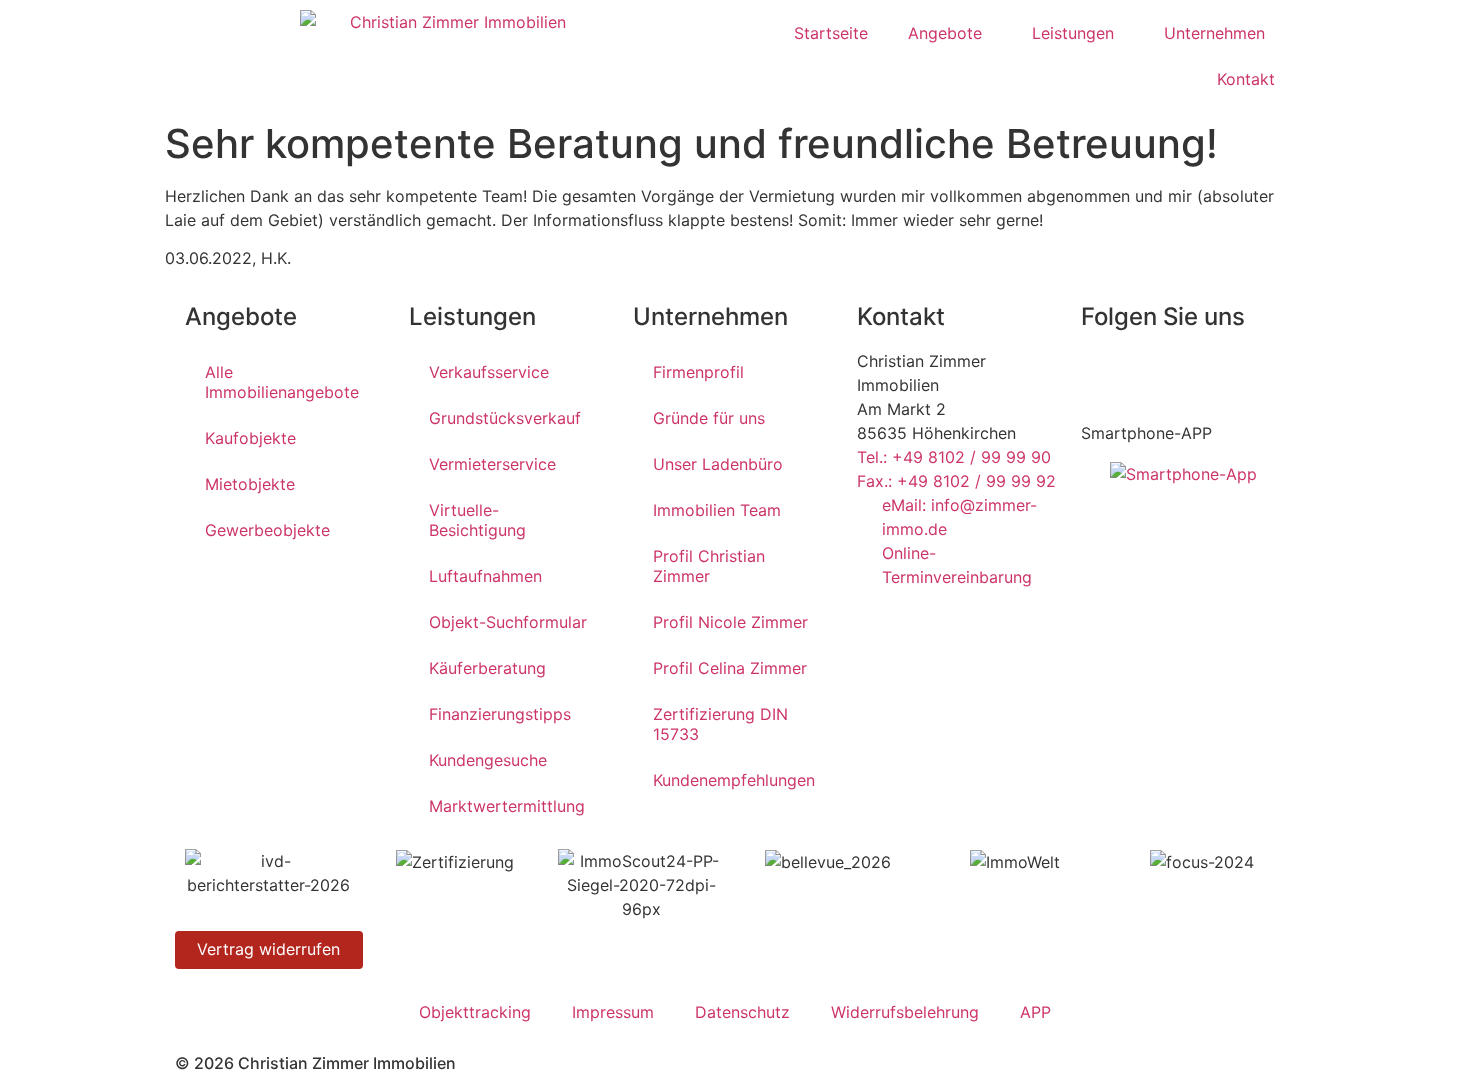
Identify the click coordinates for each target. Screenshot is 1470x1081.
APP (1035, 1012)
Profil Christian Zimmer (709, 566)
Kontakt (1246, 79)
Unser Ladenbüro (718, 464)
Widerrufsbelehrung (905, 1012)
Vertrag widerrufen (268, 949)
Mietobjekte (250, 484)
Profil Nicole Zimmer (730, 622)
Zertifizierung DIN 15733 (720, 724)
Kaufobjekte (250, 438)
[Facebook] (1106, 374)
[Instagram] (1216, 374)
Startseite (831, 33)
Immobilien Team (717, 510)
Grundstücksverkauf (505, 418)
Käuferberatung (487, 668)
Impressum (613, 1012)
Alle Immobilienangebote (282, 382)
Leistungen (1073, 33)
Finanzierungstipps (500, 714)
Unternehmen (1214, 33)
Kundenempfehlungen (734, 780)
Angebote (945, 33)
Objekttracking (475, 1012)
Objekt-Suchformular (508, 622)
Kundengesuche (488, 760)
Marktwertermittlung (507, 806)
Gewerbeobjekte (267, 530)
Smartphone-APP (1146, 433)
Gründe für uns (709, 418)
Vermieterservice (492, 464)
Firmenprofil (698, 372)
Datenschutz (742, 1012)
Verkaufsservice (489, 372)
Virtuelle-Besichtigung (477, 520)
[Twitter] (1161, 374)
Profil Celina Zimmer (730, 668)
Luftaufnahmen (485, 576)
